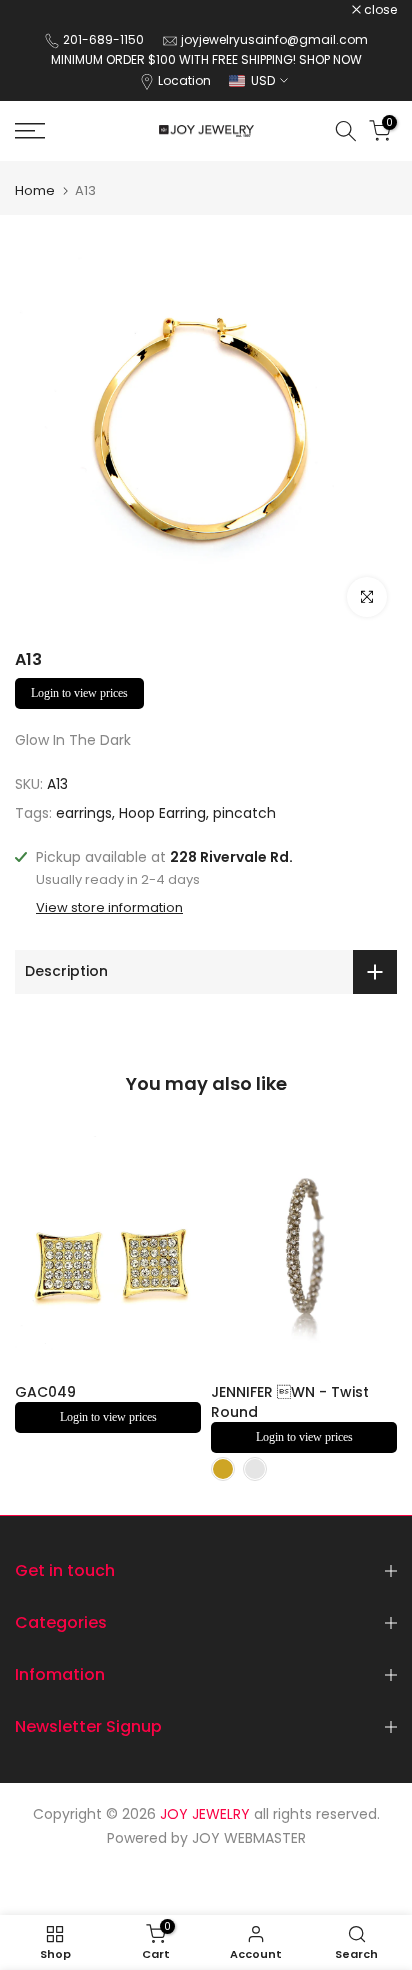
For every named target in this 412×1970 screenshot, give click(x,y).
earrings (84, 813)
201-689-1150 (105, 39)
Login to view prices (79, 693)
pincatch (244, 813)
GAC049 (45, 1392)
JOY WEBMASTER (249, 1838)
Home (35, 190)
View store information (109, 908)
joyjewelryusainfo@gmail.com (274, 39)
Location (184, 80)
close (379, 10)
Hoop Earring (162, 813)
